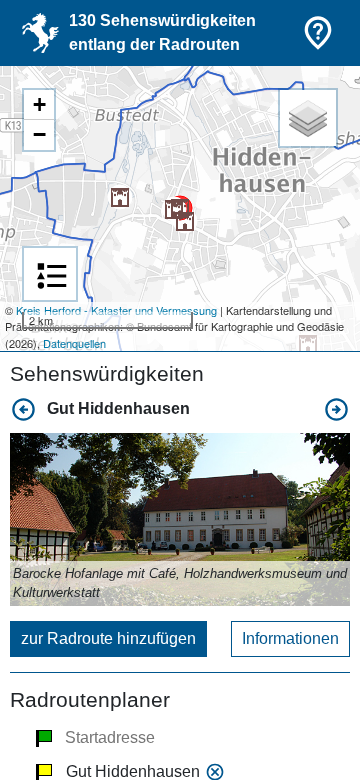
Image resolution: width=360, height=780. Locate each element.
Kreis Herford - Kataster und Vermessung (116, 310)
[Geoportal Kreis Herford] (40, 33)
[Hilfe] (318, 33)
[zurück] (23, 409)
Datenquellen (74, 343)
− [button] (39, 134)
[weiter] (336, 409)
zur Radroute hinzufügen (108, 638)
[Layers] (308, 118)
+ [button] (39, 104)
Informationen (290, 638)
